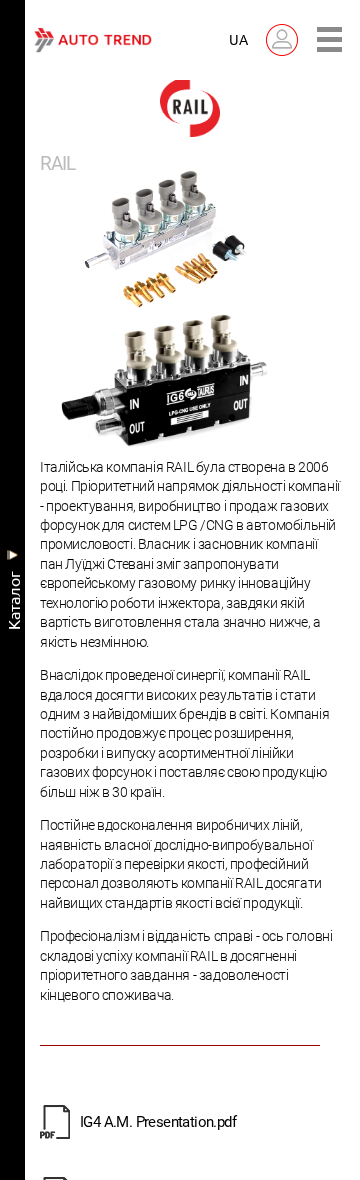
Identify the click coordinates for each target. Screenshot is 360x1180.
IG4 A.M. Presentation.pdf (158, 1122)
